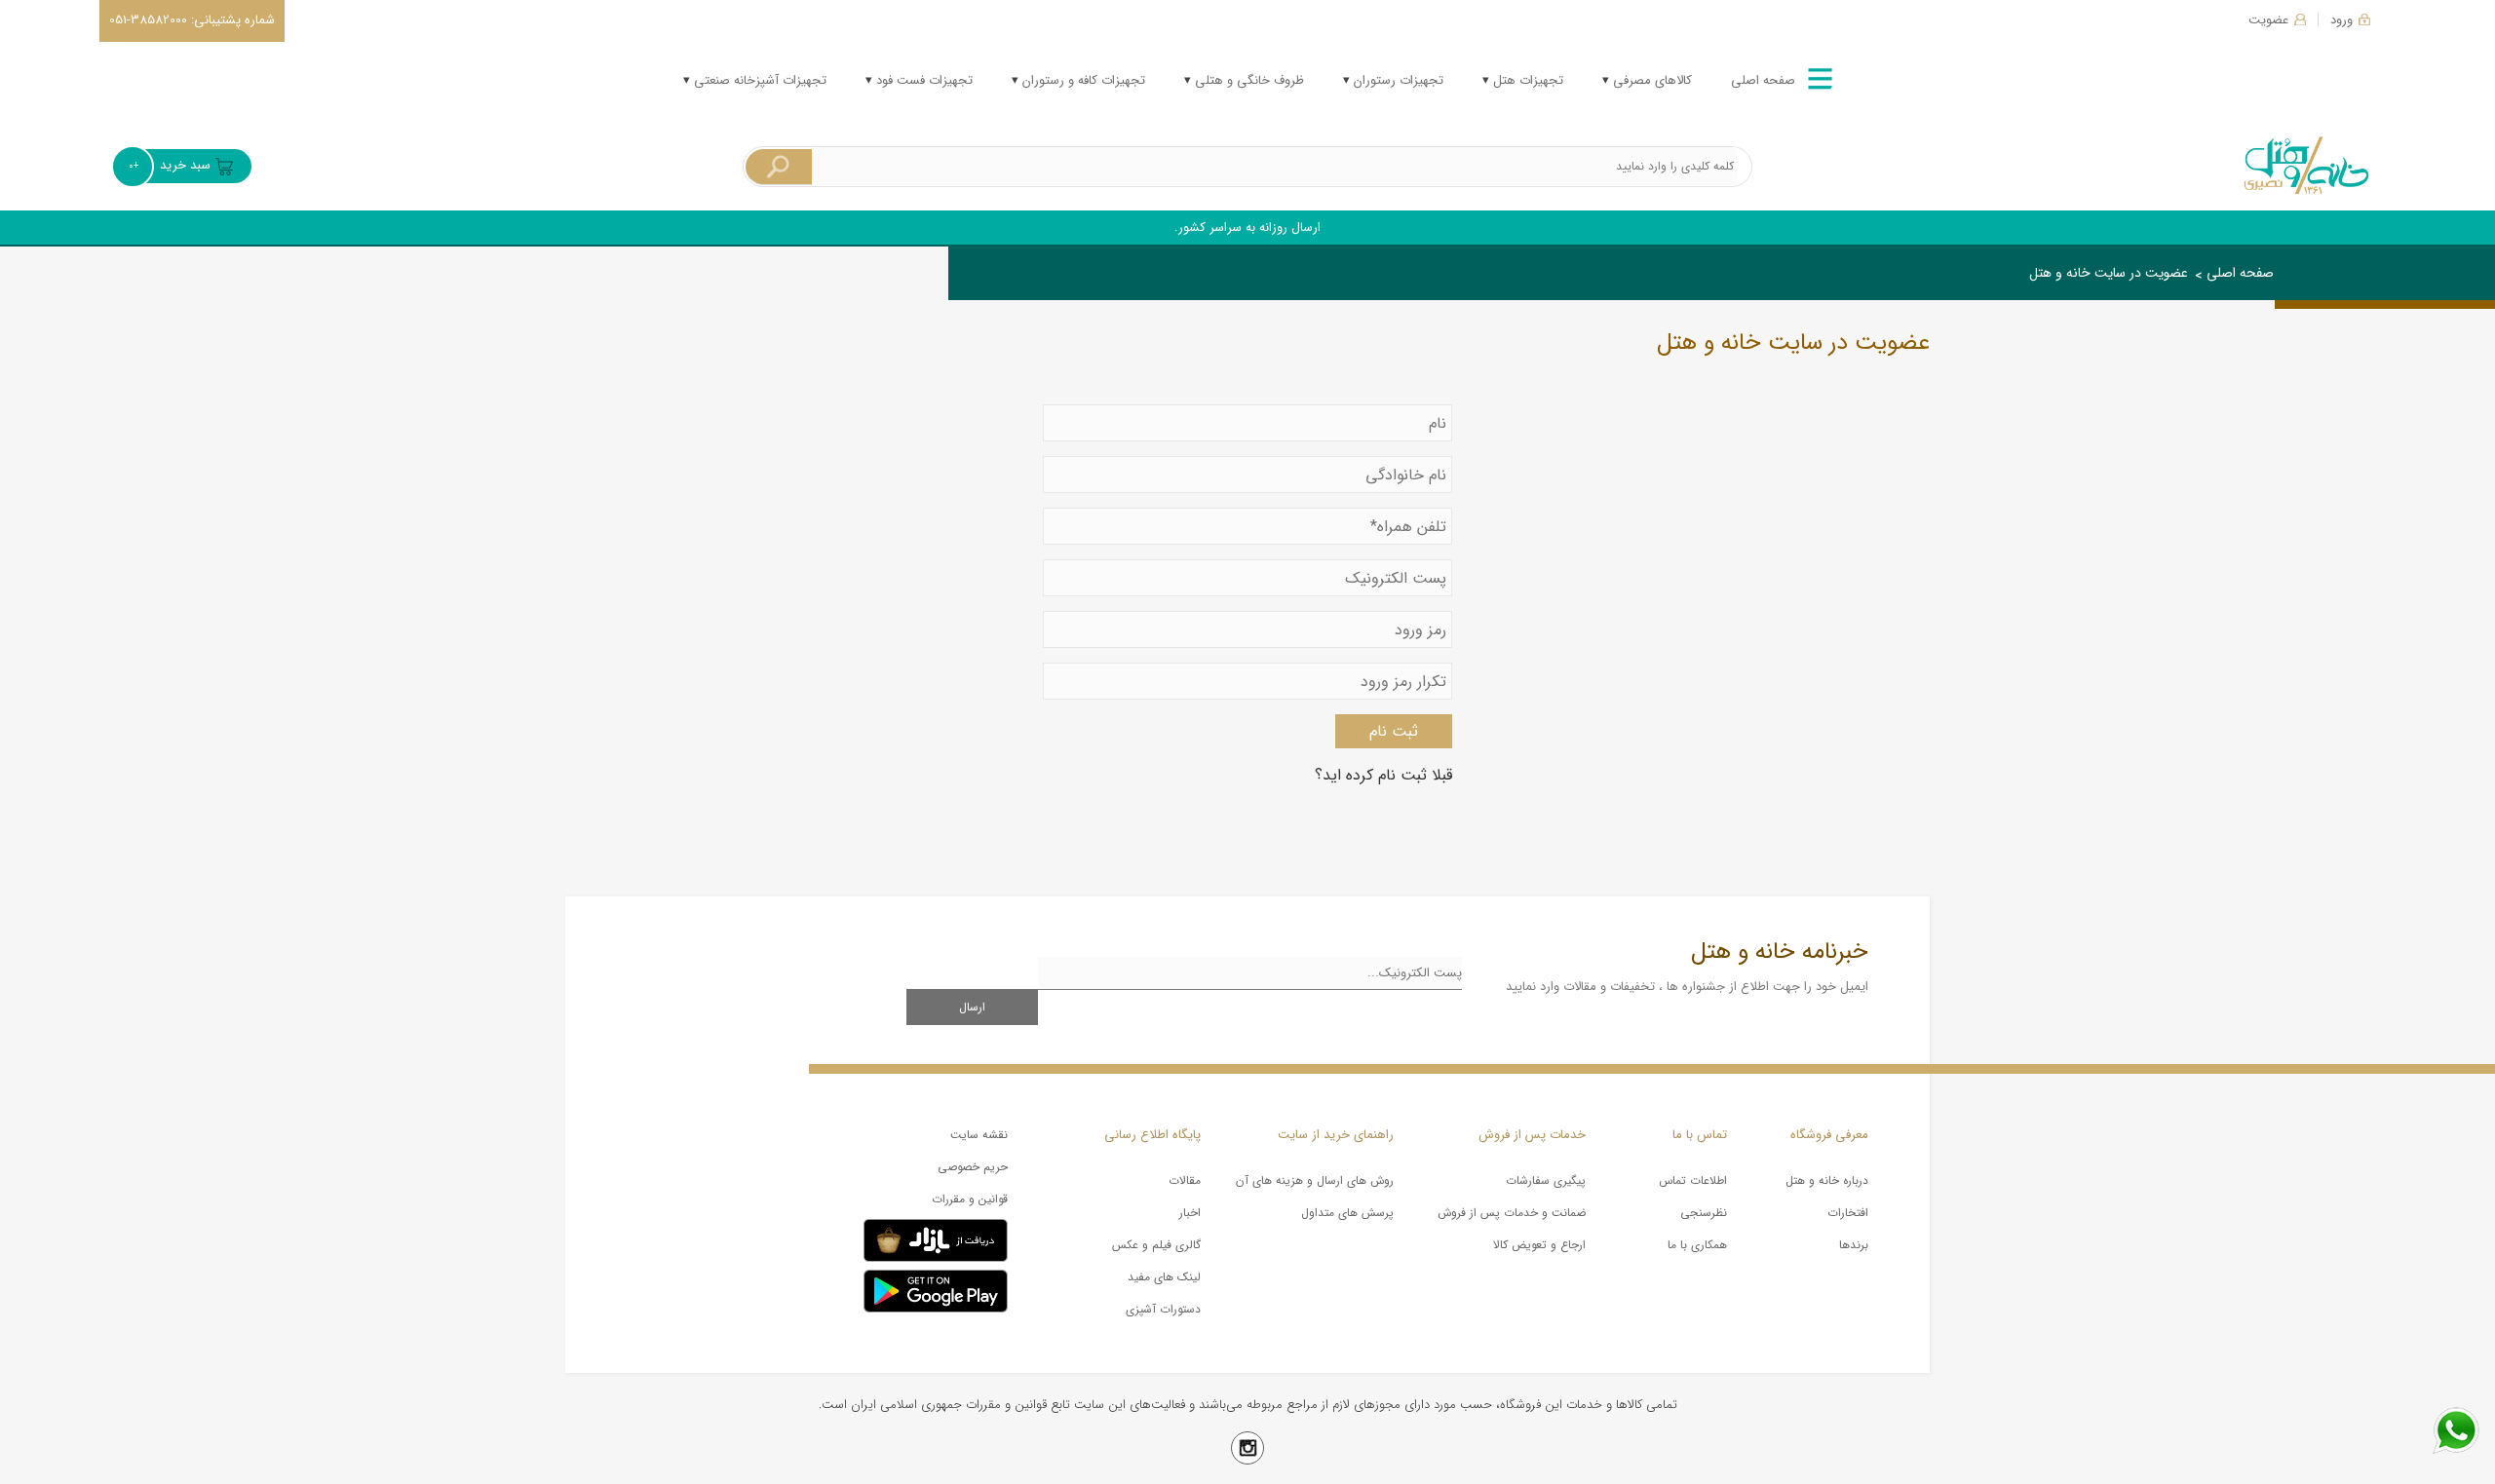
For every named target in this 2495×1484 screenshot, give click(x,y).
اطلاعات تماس (1693, 1180)
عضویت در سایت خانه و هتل (2109, 273)
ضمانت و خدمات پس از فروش (1512, 1213)
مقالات (1185, 1180)
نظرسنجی (1704, 1213)
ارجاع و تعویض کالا (1539, 1245)
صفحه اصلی (1763, 80)
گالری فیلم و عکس (1156, 1245)
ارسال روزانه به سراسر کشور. (1247, 228)
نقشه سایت (979, 1135)
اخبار (1190, 1213)
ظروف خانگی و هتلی (1247, 80)
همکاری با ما (1697, 1245)
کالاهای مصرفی (1651, 80)
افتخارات (1848, 1213)
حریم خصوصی (973, 1167)
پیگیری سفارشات (1546, 1180)
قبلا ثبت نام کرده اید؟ (1383, 775)
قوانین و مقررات (970, 1199)
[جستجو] (779, 167)
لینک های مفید (1164, 1277)
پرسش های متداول (1347, 1213)
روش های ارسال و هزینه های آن (1315, 1180)
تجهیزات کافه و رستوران (1082, 80)
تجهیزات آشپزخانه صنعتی (758, 80)
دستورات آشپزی (1163, 1309)
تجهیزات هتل (1526, 80)
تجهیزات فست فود (922, 80)
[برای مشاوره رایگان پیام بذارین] (2456, 1430)
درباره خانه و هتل (1827, 1180)
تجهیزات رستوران (1397, 80)
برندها (1854, 1245)
